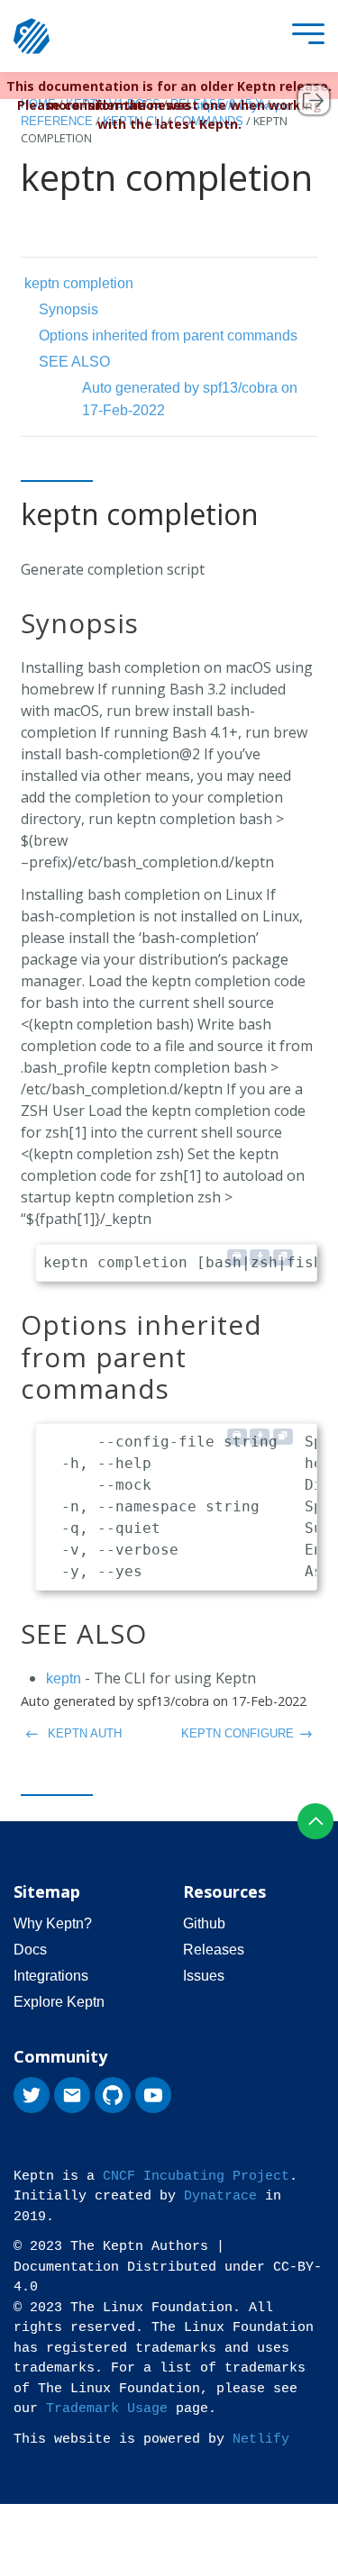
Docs (30, 1950)
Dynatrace (220, 2196)
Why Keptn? (53, 1923)
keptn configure (238, 1733)
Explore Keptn (59, 2002)
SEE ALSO (74, 362)
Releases (214, 1950)
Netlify (261, 2440)
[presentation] (304, 36)
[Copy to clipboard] (283, 1257)
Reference (57, 121)
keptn (64, 1678)
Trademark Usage (107, 2409)
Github (204, 1923)
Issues (204, 1976)
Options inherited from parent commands (168, 336)
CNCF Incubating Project (196, 2177)
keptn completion (79, 283)
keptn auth (83, 1733)
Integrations (51, 1976)
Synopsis (69, 309)
